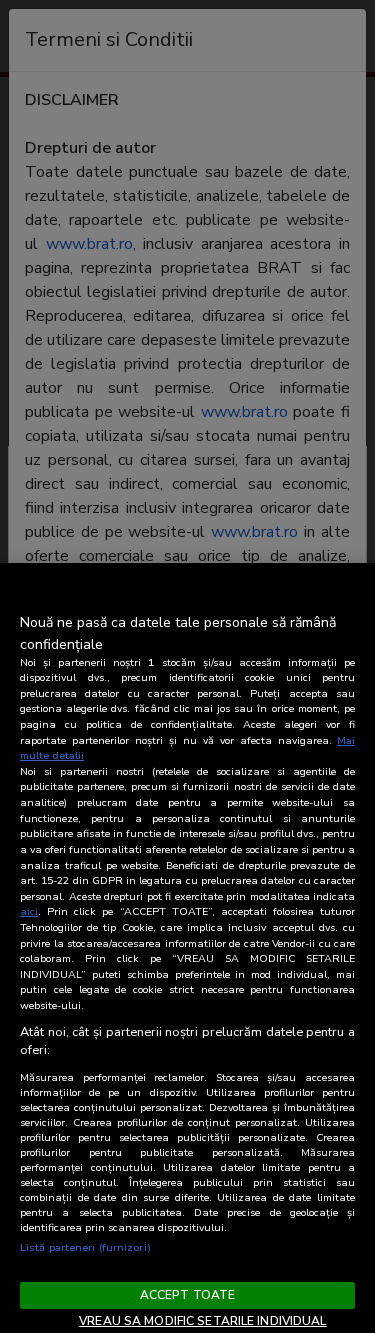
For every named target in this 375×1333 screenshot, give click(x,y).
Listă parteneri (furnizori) (85, 1247)
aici (29, 911)
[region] (187, 948)
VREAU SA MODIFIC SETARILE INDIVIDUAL (202, 1321)
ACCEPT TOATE (187, 1295)
